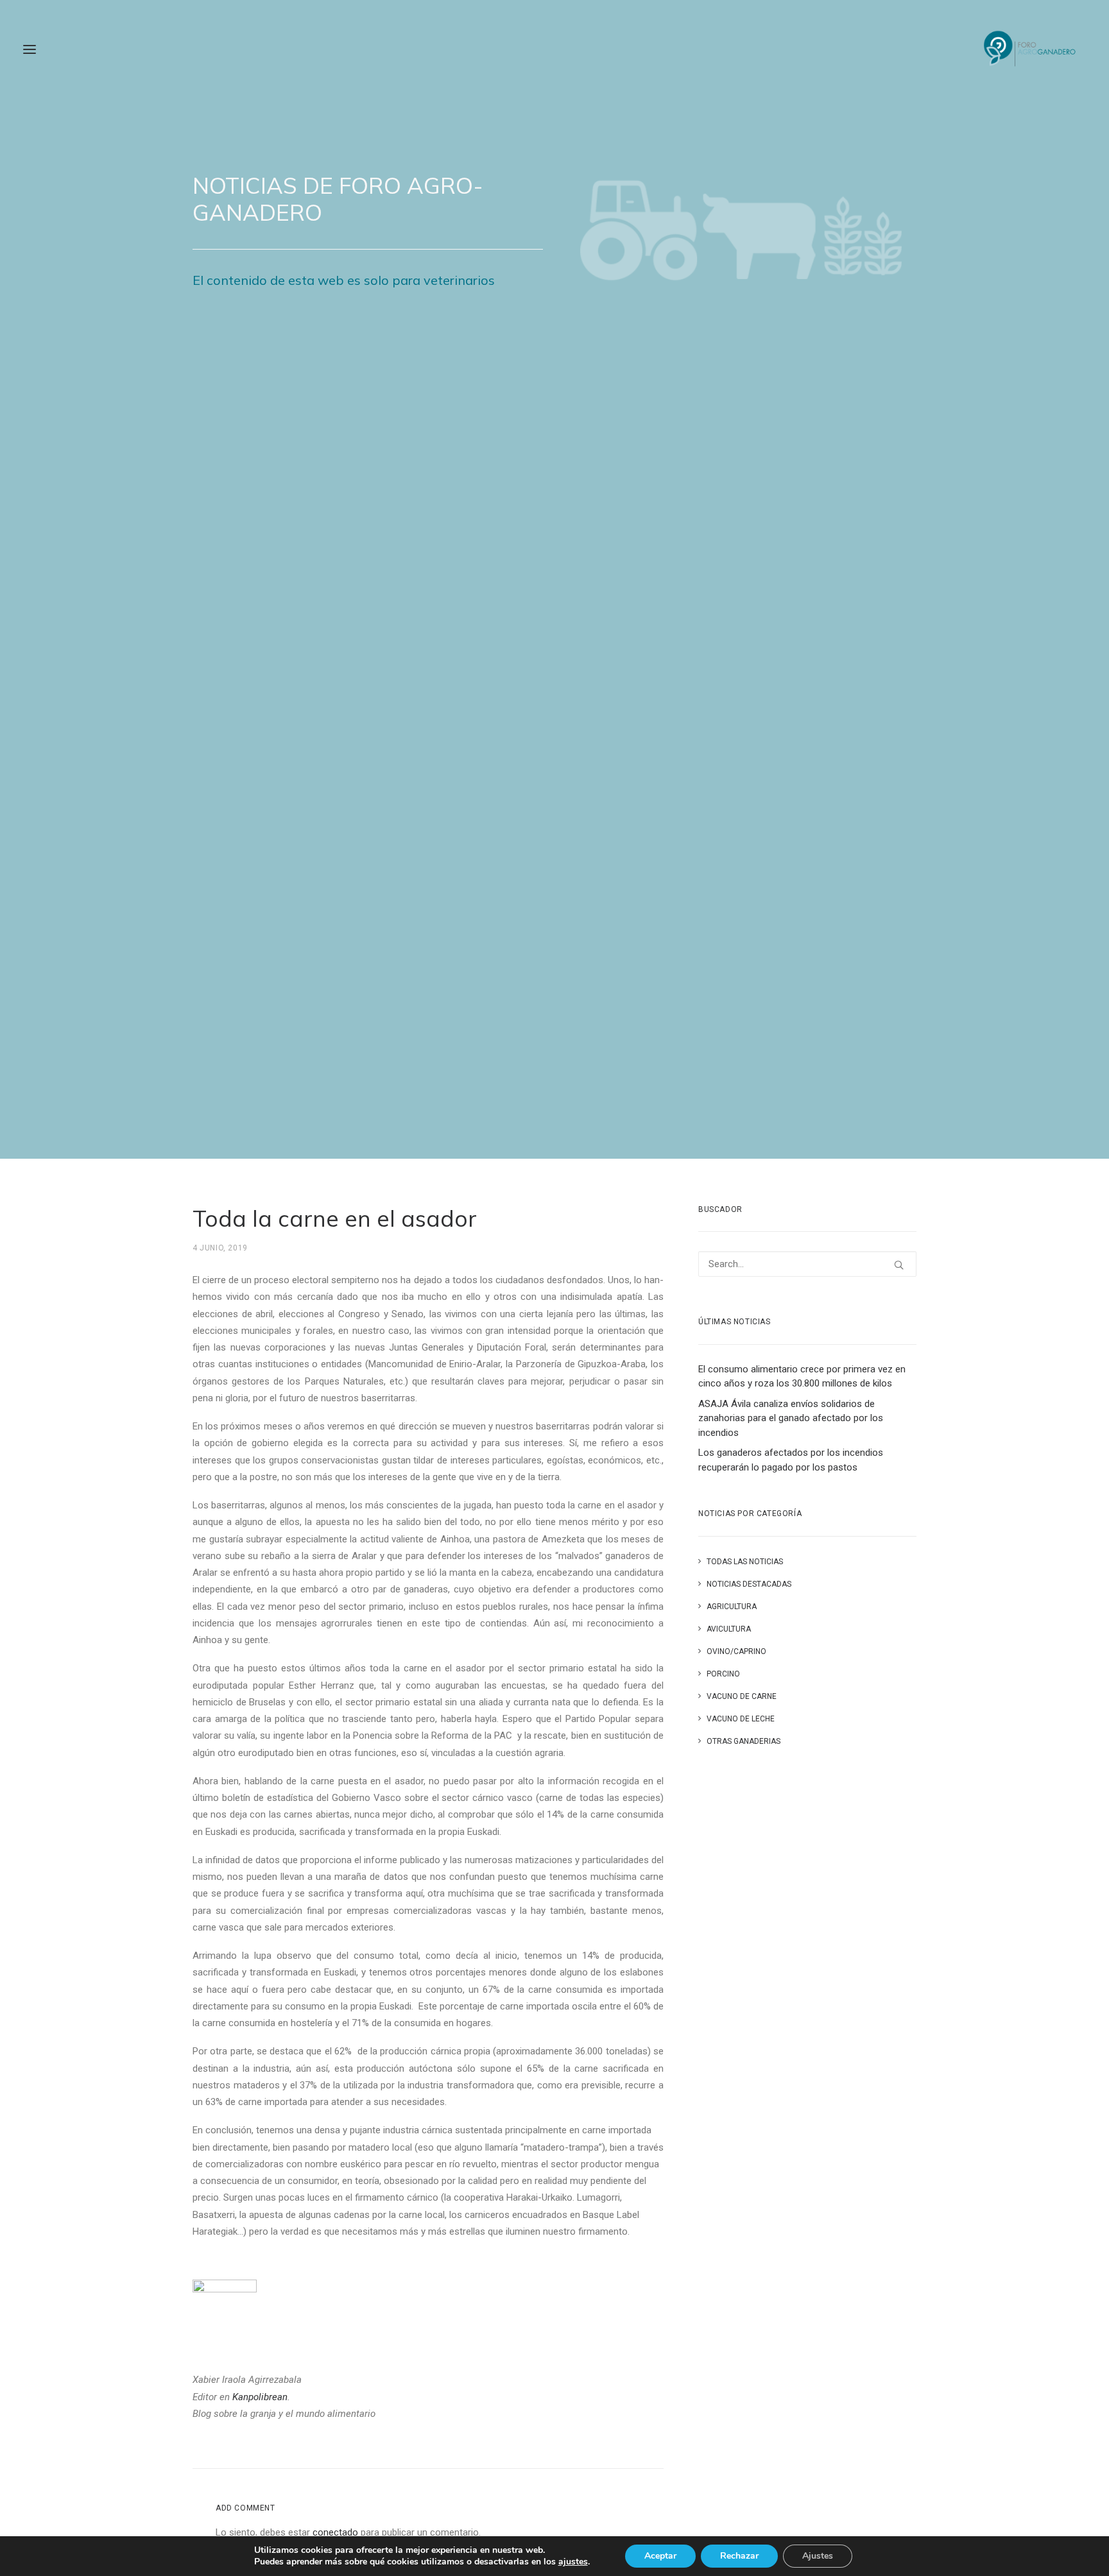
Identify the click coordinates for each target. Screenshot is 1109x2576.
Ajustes (818, 2556)
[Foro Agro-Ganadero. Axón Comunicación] (1030, 49)
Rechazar (739, 2556)
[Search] (807, 1264)
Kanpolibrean (260, 2397)
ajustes (573, 2562)
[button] (30, 49)
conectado (335, 2532)
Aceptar (660, 2556)
